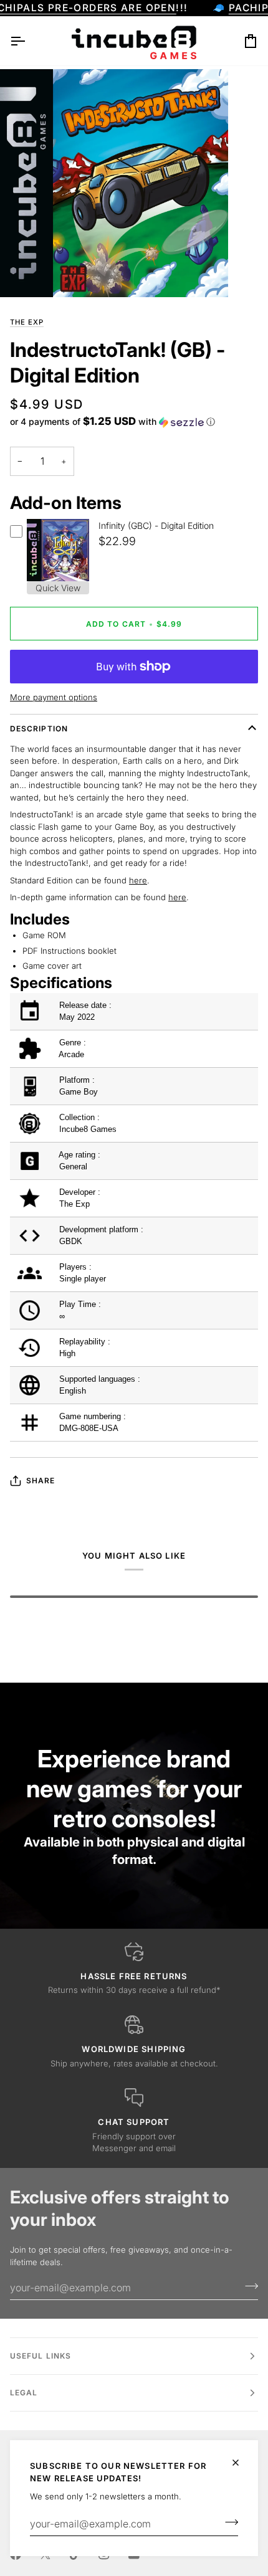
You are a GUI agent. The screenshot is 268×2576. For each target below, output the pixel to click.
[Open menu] (29, 41)
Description (39, 729)
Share (41, 1480)
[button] (112, 422)
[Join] (228, 2522)
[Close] (241, 2463)
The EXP (27, 322)
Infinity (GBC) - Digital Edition (156, 525)
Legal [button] (24, 2393)
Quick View (58, 588)
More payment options (54, 697)
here (138, 880)
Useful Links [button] (41, 2356)
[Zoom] (23, 274)
